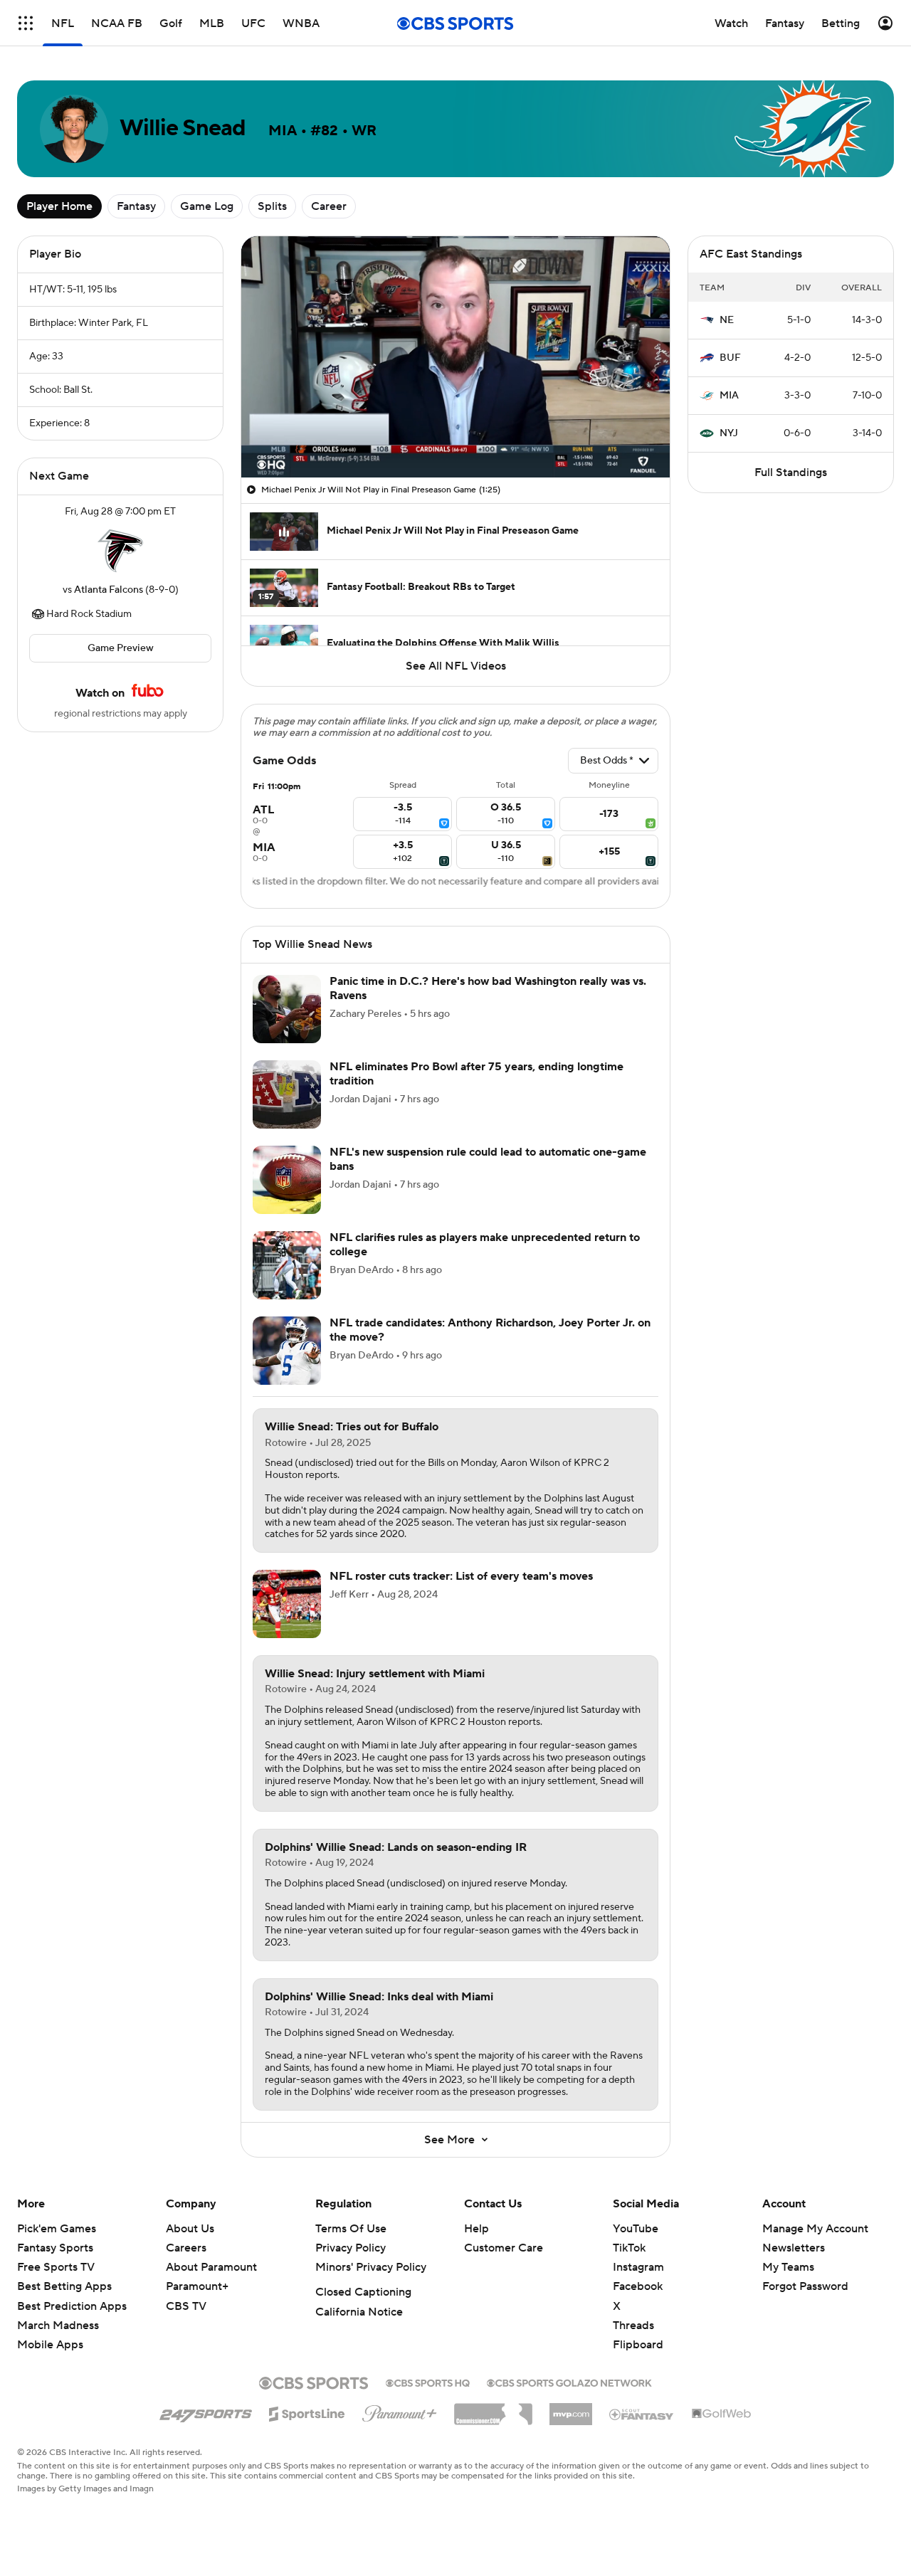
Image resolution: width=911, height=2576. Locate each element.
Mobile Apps (50, 2345)
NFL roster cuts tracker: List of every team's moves (461, 1576)
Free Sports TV (56, 2267)
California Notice (359, 2312)
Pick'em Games (57, 2229)
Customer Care (504, 2248)
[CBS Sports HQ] (428, 2382)
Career (329, 206)
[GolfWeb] (722, 2414)
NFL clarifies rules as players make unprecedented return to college (485, 1244)
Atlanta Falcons (109, 590)
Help (476, 2229)
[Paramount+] (400, 2411)
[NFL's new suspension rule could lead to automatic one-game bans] (287, 1180)
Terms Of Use (351, 2229)
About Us (190, 2229)
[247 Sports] (206, 2412)
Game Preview (121, 648)
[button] (26, 23)
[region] (455, 357)
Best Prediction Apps (72, 2306)
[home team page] (120, 551)
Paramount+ (197, 2286)
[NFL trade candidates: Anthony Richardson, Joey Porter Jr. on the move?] (287, 1351)
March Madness (58, 2326)
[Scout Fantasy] (642, 2414)
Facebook (638, 2286)
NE (727, 320)
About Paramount (211, 2267)
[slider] (455, 436)
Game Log (207, 206)
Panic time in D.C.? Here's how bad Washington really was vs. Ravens (488, 988)
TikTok (629, 2248)
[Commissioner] (493, 2409)
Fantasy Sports (55, 2248)
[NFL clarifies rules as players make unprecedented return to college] (287, 1265)
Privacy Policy (351, 2248)
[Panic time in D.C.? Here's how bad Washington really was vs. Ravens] (287, 1009)
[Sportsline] (307, 2412)
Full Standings (791, 473)
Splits (272, 206)
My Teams (788, 2267)
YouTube (636, 2229)
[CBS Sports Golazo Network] (569, 2382)
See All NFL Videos (456, 666)
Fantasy (136, 206)
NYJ (729, 433)
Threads (633, 2326)
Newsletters (794, 2248)
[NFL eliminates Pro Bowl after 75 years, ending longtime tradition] (287, 1094)
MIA (729, 396)
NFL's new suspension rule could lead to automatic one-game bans (488, 1159)
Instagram (638, 2267)
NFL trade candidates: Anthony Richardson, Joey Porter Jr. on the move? (490, 1330)
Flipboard (638, 2345)
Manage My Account (815, 2229)
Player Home (59, 206)
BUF (730, 358)
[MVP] (571, 2409)
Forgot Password (805, 2286)
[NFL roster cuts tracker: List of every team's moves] (287, 1604)
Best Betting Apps (64, 2286)
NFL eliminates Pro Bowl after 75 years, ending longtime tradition (476, 1073)
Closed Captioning (363, 2292)
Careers (186, 2248)
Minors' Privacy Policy (371, 2267)
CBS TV (186, 2306)
